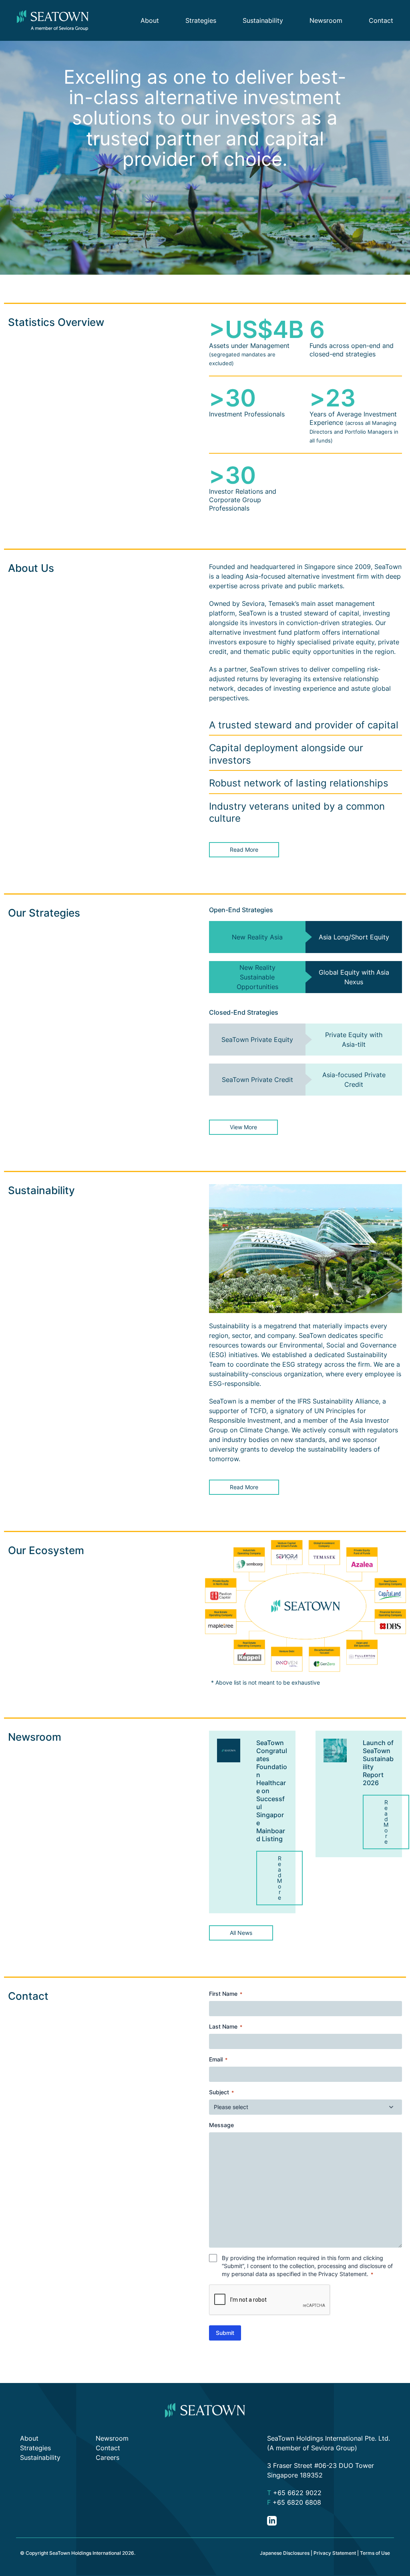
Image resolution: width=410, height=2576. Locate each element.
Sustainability (263, 20)
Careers (108, 2457)
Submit (225, 2333)
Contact (381, 20)
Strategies (201, 20)
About (150, 20)
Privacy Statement (343, 2274)
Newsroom (326, 20)
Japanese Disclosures (285, 2553)
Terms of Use (375, 2553)
